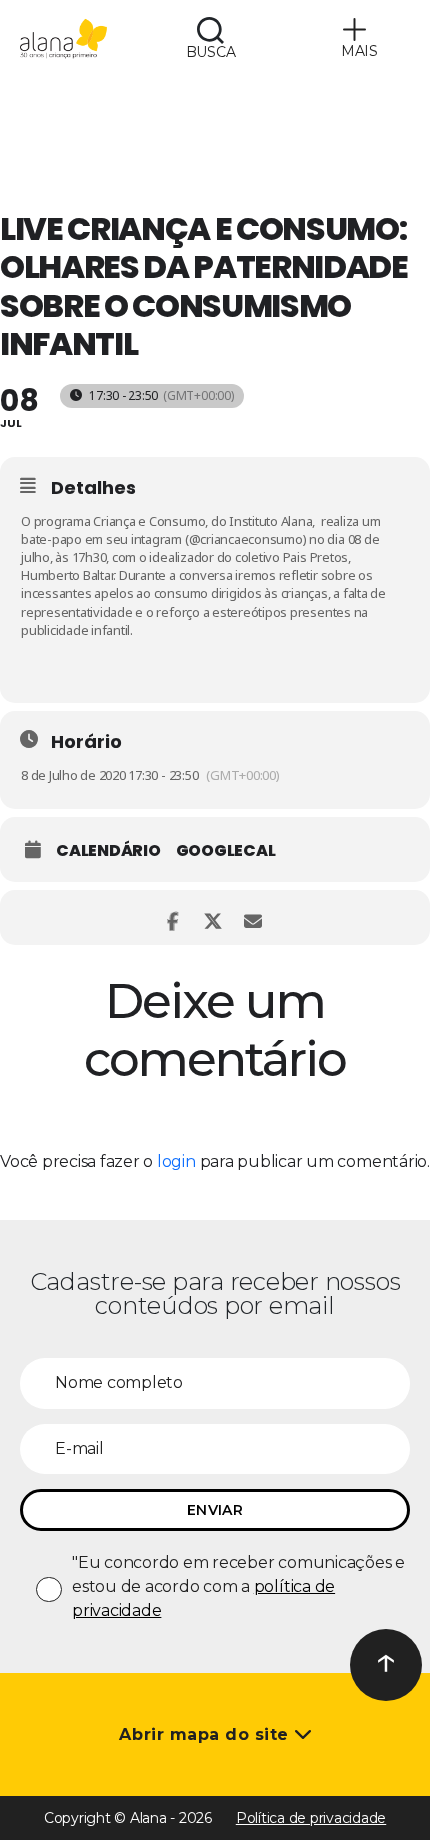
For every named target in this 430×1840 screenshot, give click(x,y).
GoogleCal (226, 851)
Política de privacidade (311, 1818)
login (176, 1161)
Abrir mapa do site (206, 1734)
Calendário (108, 851)
